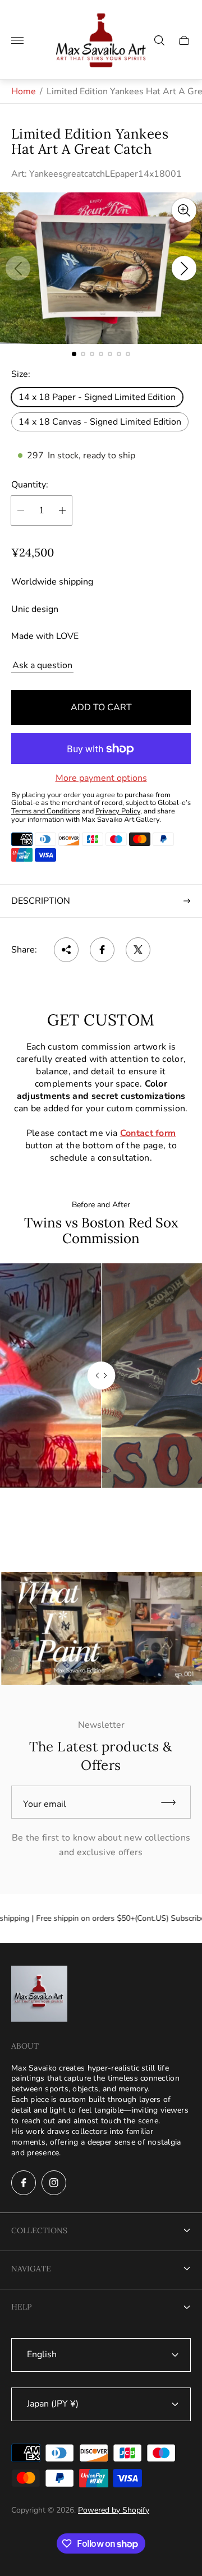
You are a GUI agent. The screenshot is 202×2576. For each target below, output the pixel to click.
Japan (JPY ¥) (53, 2404)
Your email (45, 1804)
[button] (74, 354)
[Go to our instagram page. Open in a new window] (54, 2183)
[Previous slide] (18, 268)
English (42, 2354)
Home (24, 91)
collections (39, 2230)
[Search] (159, 40)
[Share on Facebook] (102, 950)
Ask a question (42, 665)
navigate (31, 2269)
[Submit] (173, 1802)
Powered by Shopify (114, 2510)
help (21, 2307)
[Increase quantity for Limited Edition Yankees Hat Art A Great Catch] (62, 510)
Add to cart (101, 707)
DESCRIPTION (41, 901)
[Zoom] (184, 210)
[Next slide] (184, 268)
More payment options (101, 778)
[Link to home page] (39, 1995)
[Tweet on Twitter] (138, 950)
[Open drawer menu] (17, 40)
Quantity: (30, 485)
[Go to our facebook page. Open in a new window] (24, 2183)
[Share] (66, 950)
